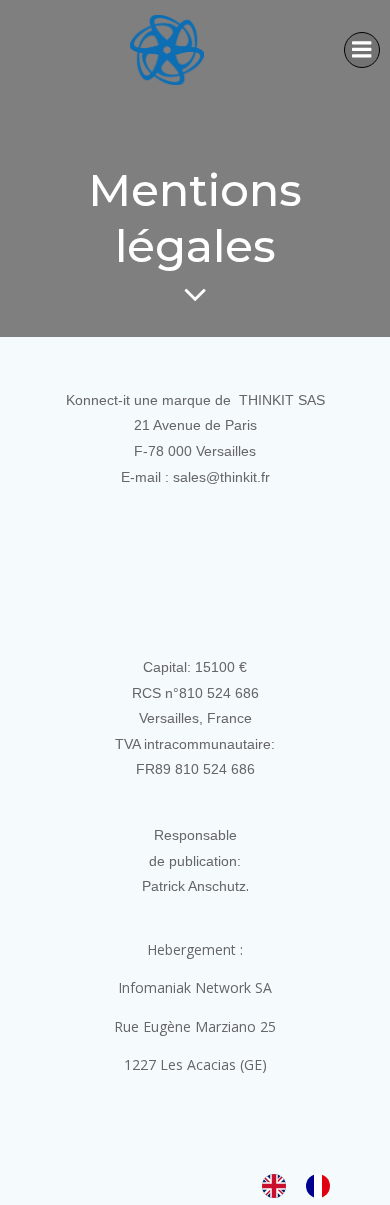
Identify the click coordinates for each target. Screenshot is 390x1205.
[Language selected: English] (306, 1185)
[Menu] (362, 50)
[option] (323, 1185)
